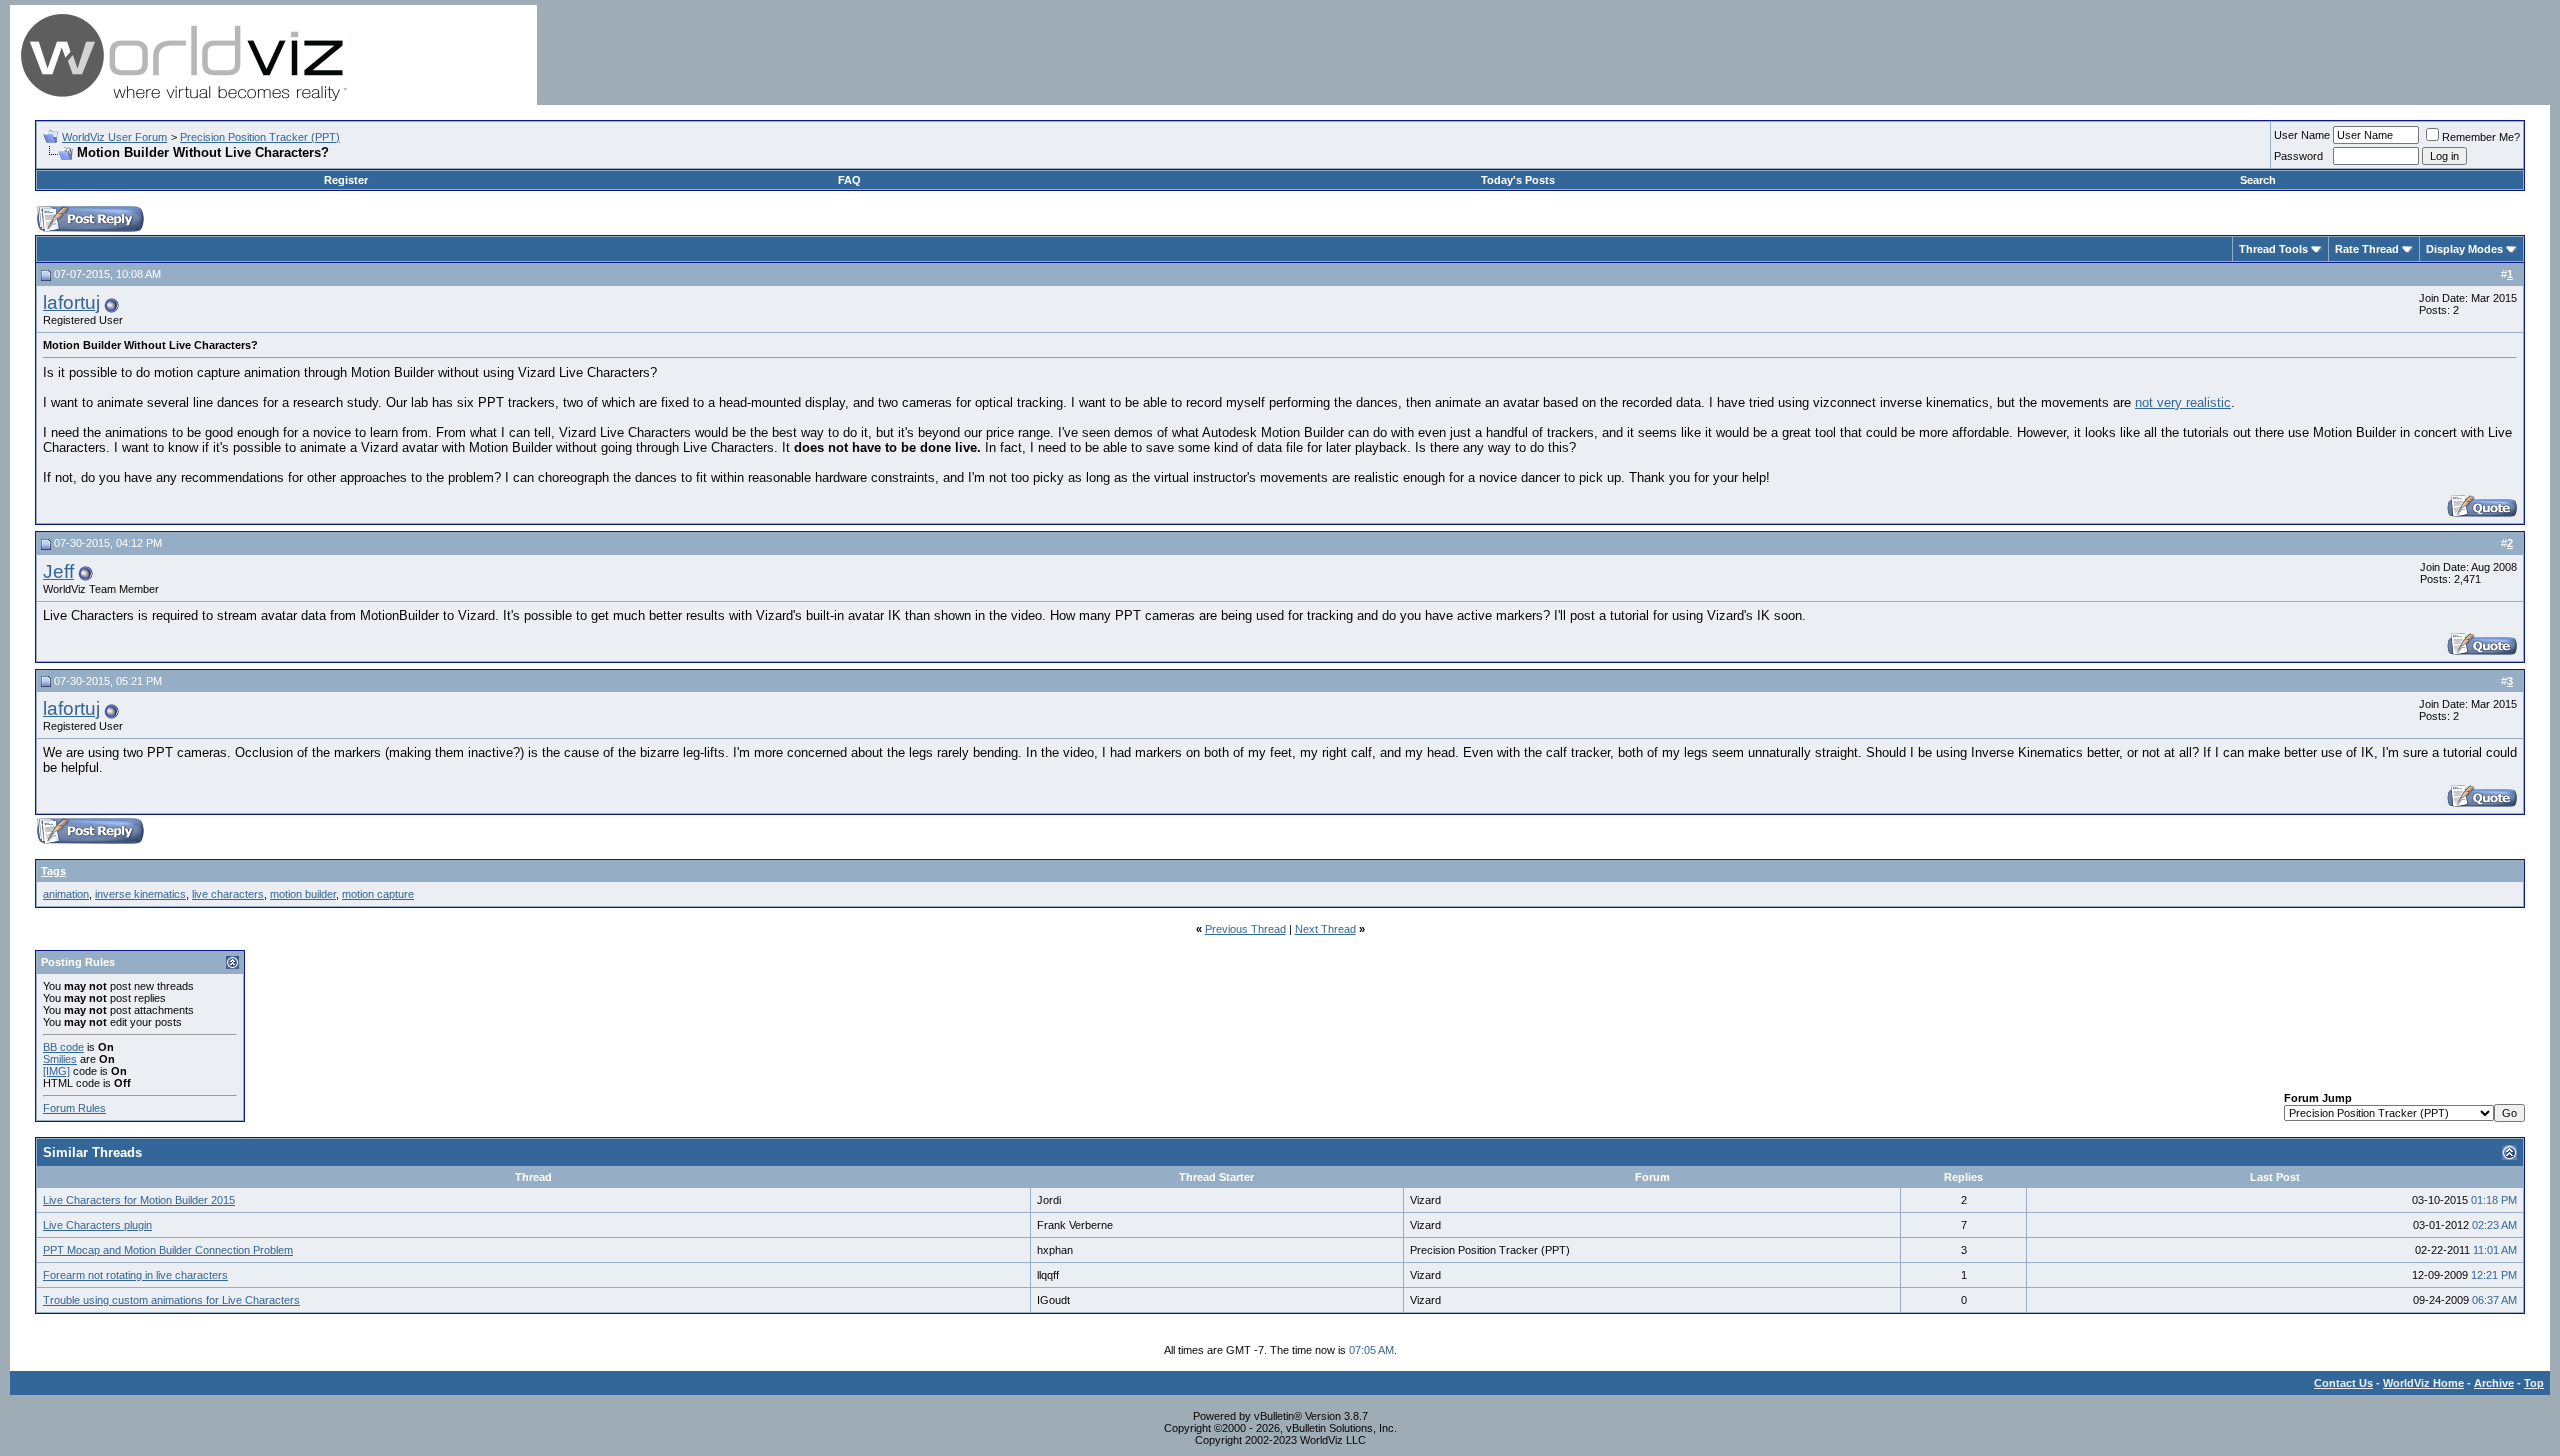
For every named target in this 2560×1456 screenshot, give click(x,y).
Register (346, 180)
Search (2258, 180)
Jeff (58, 571)
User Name (2302, 135)
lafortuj (71, 302)
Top (2534, 1383)
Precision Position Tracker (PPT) (260, 137)
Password (2298, 156)
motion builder (303, 894)
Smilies (60, 1059)
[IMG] (56, 1071)
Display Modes (2464, 249)
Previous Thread (1245, 929)
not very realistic (2183, 402)
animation (66, 894)
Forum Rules (74, 1108)
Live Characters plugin (97, 1225)
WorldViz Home (2423, 1383)
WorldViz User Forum (114, 137)
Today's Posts (1518, 180)
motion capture (378, 894)
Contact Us (2343, 1383)
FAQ (849, 180)
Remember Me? (2481, 137)
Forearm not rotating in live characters (135, 1275)
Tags (53, 871)
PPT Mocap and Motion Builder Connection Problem (168, 1250)
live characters (228, 894)
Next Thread (1325, 929)
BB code (63, 1047)
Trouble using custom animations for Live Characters (171, 1300)
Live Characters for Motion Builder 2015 (139, 1200)
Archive (2494, 1383)
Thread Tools (2273, 249)
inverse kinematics (140, 894)
